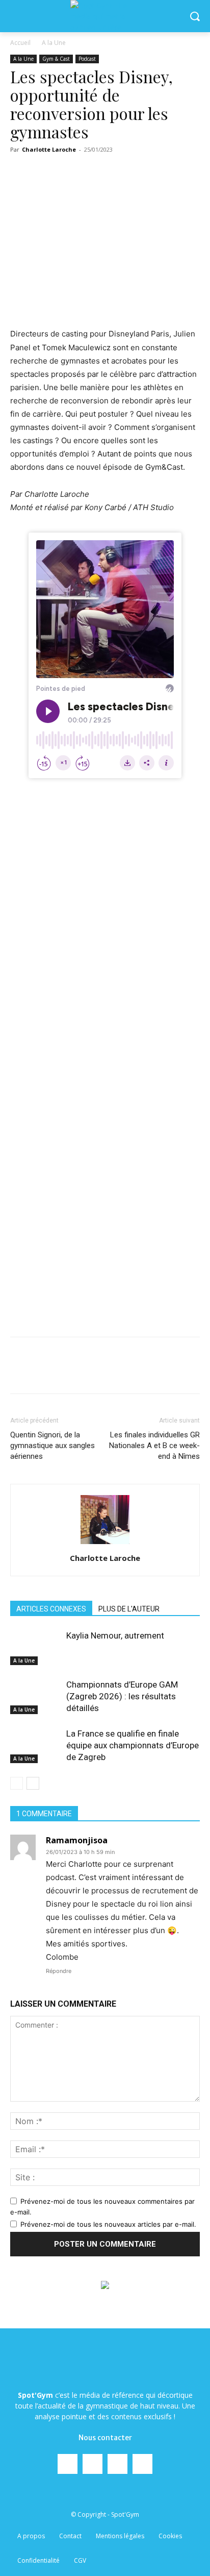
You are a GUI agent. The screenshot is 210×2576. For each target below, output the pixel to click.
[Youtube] (142, 2464)
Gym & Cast (56, 59)
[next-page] (33, 1783)
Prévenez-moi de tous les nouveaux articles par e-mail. (108, 2224)
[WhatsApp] (123, 1373)
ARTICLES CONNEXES (51, 1609)
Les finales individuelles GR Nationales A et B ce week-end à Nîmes (154, 1446)
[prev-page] (17, 1783)
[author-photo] (105, 1544)
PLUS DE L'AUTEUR (129, 1609)
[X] (76, 1373)
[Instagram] (93, 2464)
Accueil (20, 43)
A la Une (54, 43)
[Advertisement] (105, 910)
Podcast (87, 59)
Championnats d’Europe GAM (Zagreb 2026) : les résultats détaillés (122, 1696)
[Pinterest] (99, 1373)
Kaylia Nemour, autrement (115, 1635)
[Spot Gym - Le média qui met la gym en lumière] (105, 16)
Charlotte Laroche (49, 149)
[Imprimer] (170, 1373)
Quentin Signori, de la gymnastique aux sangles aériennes (52, 1446)
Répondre (59, 1971)
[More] (194, 1373)
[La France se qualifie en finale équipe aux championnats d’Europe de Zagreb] (36, 1746)
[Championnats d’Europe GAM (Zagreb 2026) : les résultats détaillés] (36, 1696)
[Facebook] (52, 1373)
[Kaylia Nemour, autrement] (36, 1647)
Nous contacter (105, 2438)
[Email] (146, 1373)
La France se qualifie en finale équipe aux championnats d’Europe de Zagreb (133, 1745)
